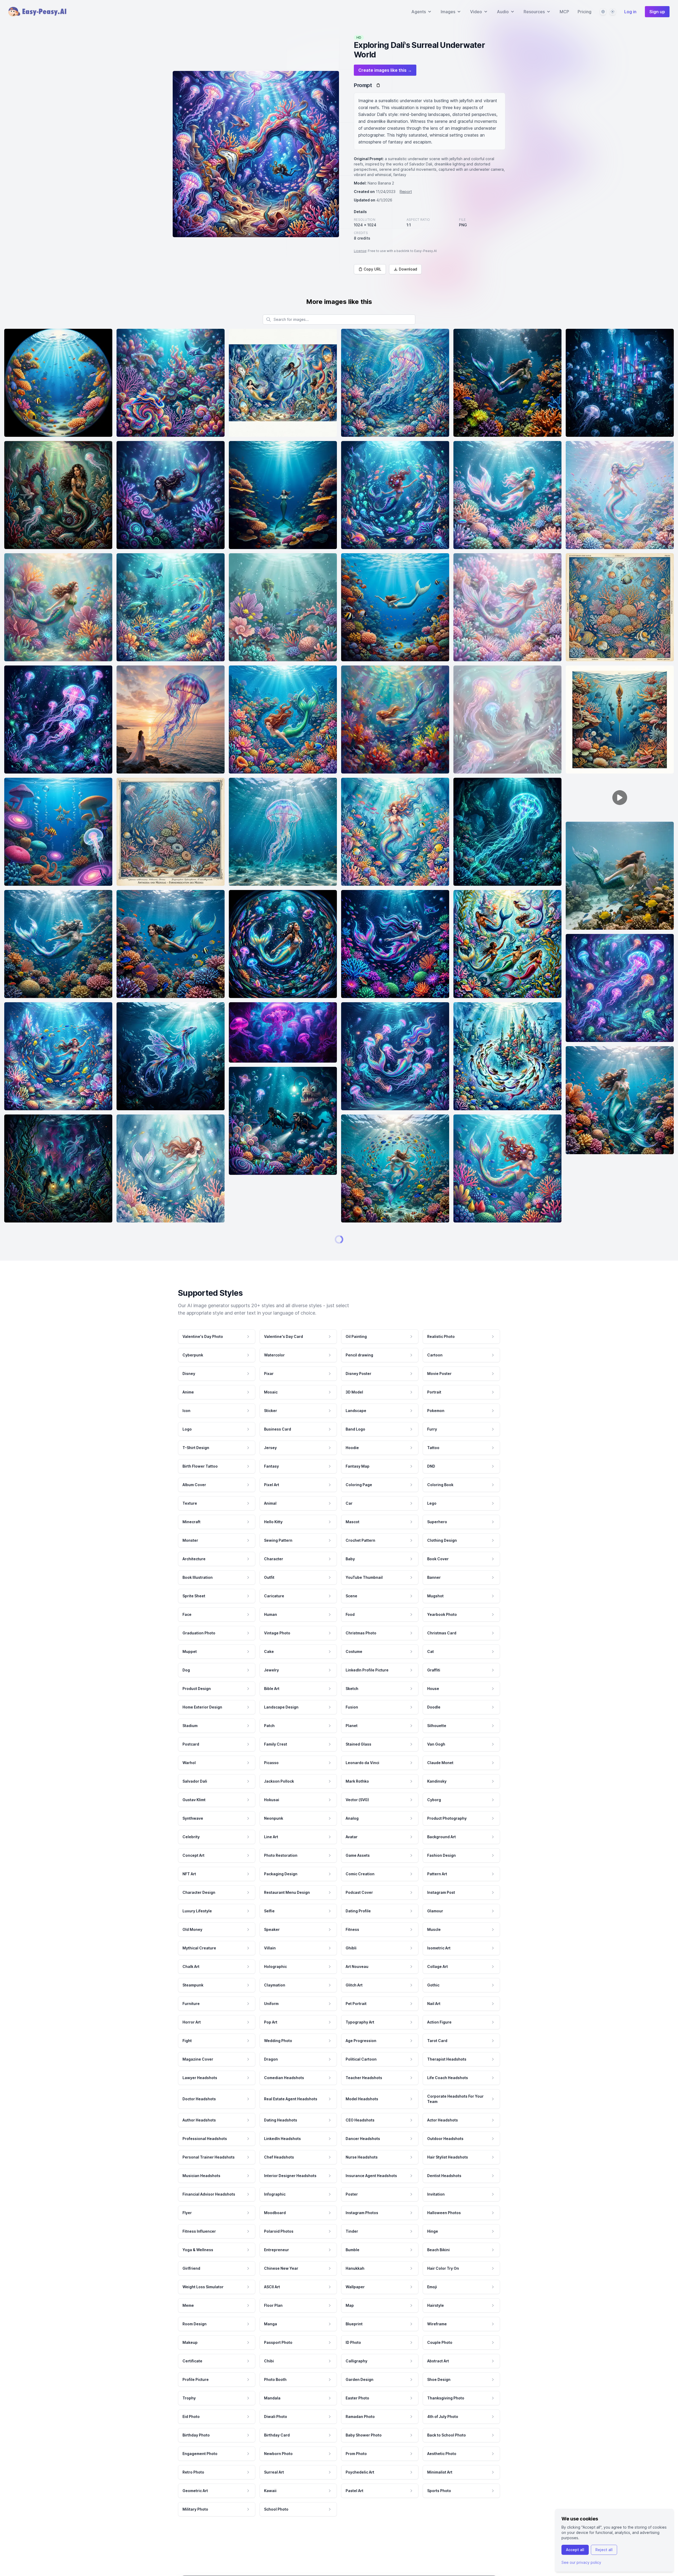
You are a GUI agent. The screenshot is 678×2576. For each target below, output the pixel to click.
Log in (630, 12)
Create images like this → (385, 70)
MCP (564, 12)
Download (408, 269)
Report (406, 192)
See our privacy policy (581, 2562)
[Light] (613, 12)
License (360, 251)
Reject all (604, 2550)
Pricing (585, 12)
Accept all (575, 2550)
